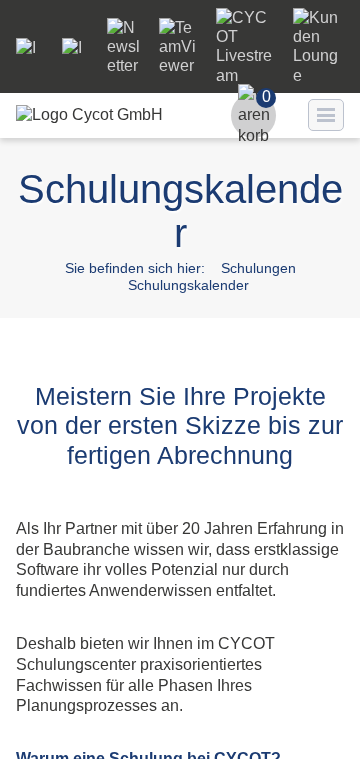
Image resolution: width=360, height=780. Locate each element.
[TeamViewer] (179, 65)
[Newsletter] (125, 65)
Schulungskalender (188, 285)
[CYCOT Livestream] (246, 75)
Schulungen (258, 268)
